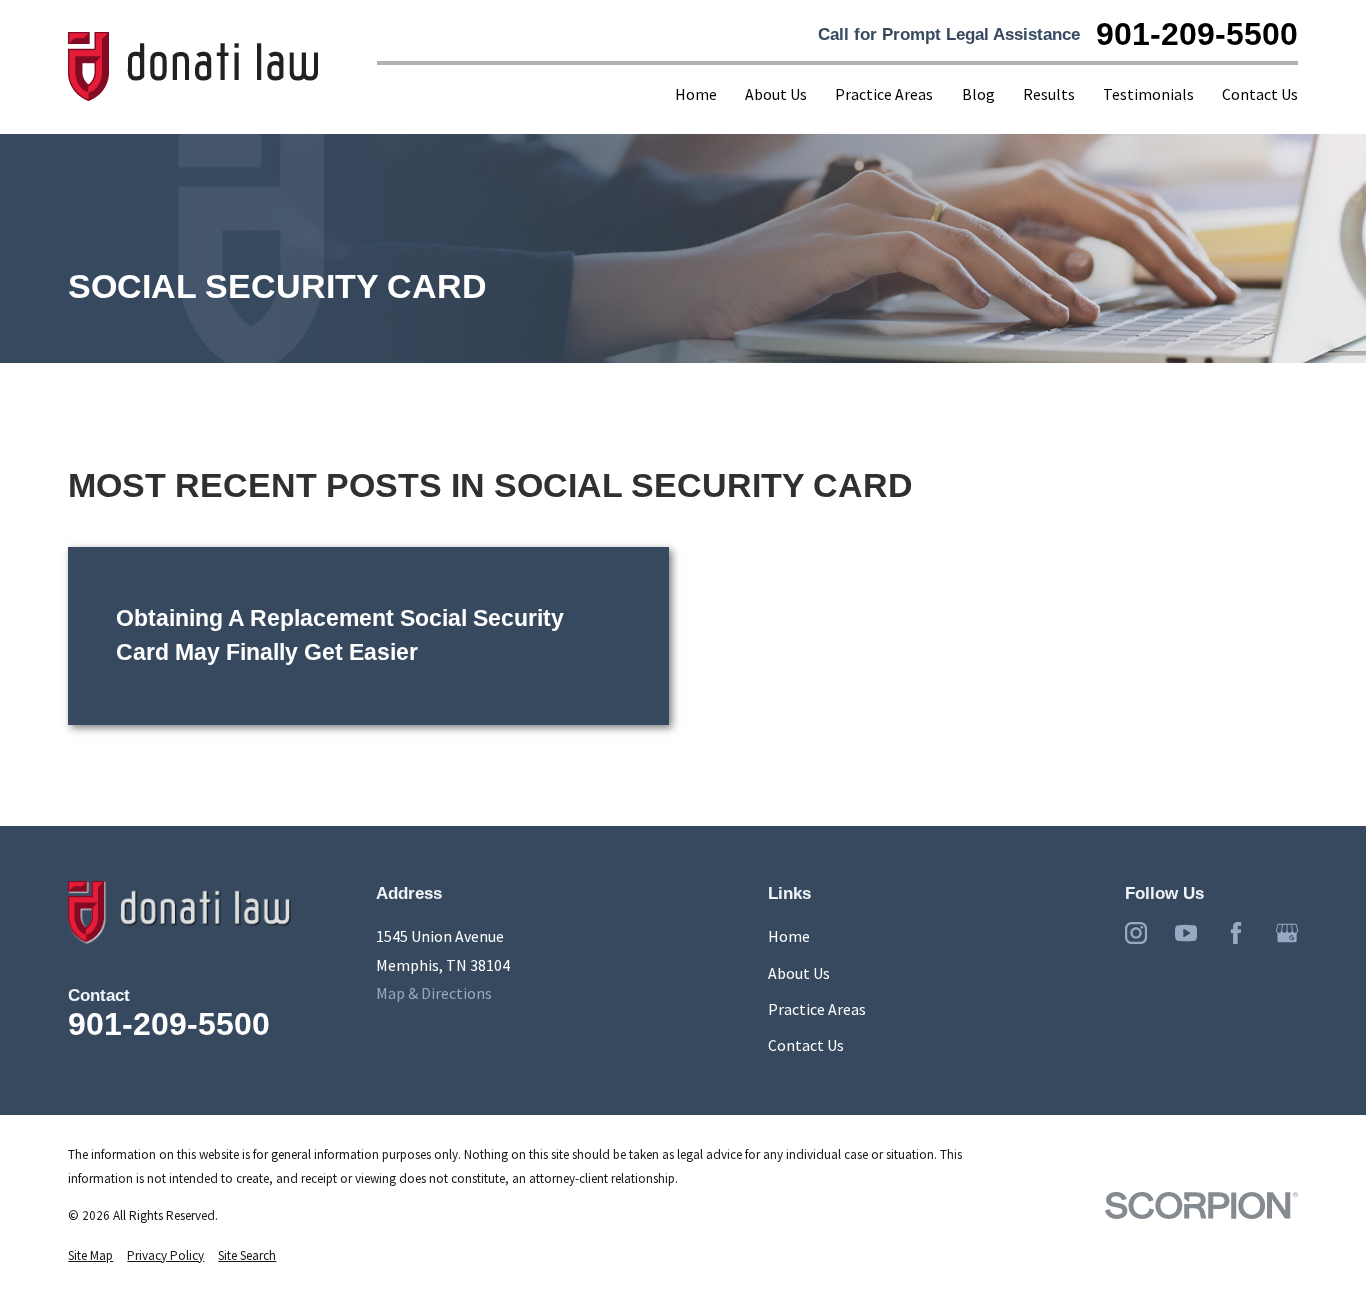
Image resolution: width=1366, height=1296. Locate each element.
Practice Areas (817, 1009)
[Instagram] (1136, 933)
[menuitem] (90, 1256)
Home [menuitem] (696, 94)
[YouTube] (1186, 933)
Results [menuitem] (1049, 94)
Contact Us (806, 1045)
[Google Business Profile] (1287, 933)
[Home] (194, 67)
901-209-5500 (1197, 35)
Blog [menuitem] (978, 94)
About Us (799, 973)
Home (789, 936)
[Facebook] (1236, 933)
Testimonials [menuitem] (1148, 94)
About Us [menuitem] (776, 94)
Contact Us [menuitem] (1260, 94)
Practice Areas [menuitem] (884, 94)
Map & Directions (434, 993)
